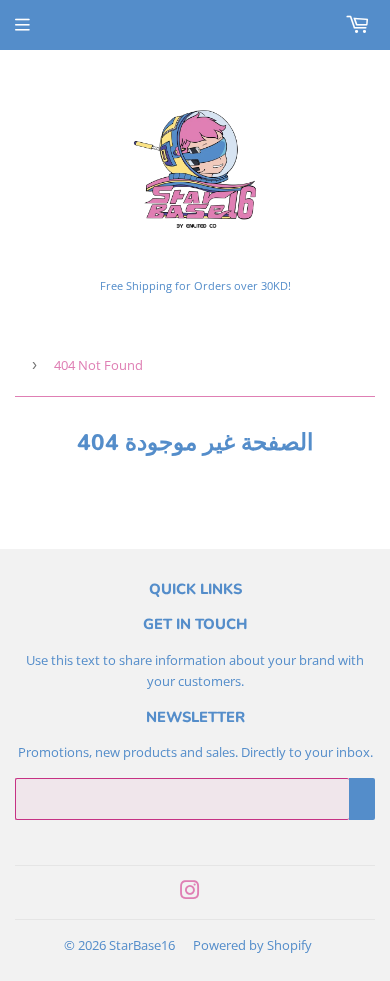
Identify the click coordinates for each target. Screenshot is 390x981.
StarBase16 (142, 945)
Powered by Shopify (252, 945)
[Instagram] (190, 893)
